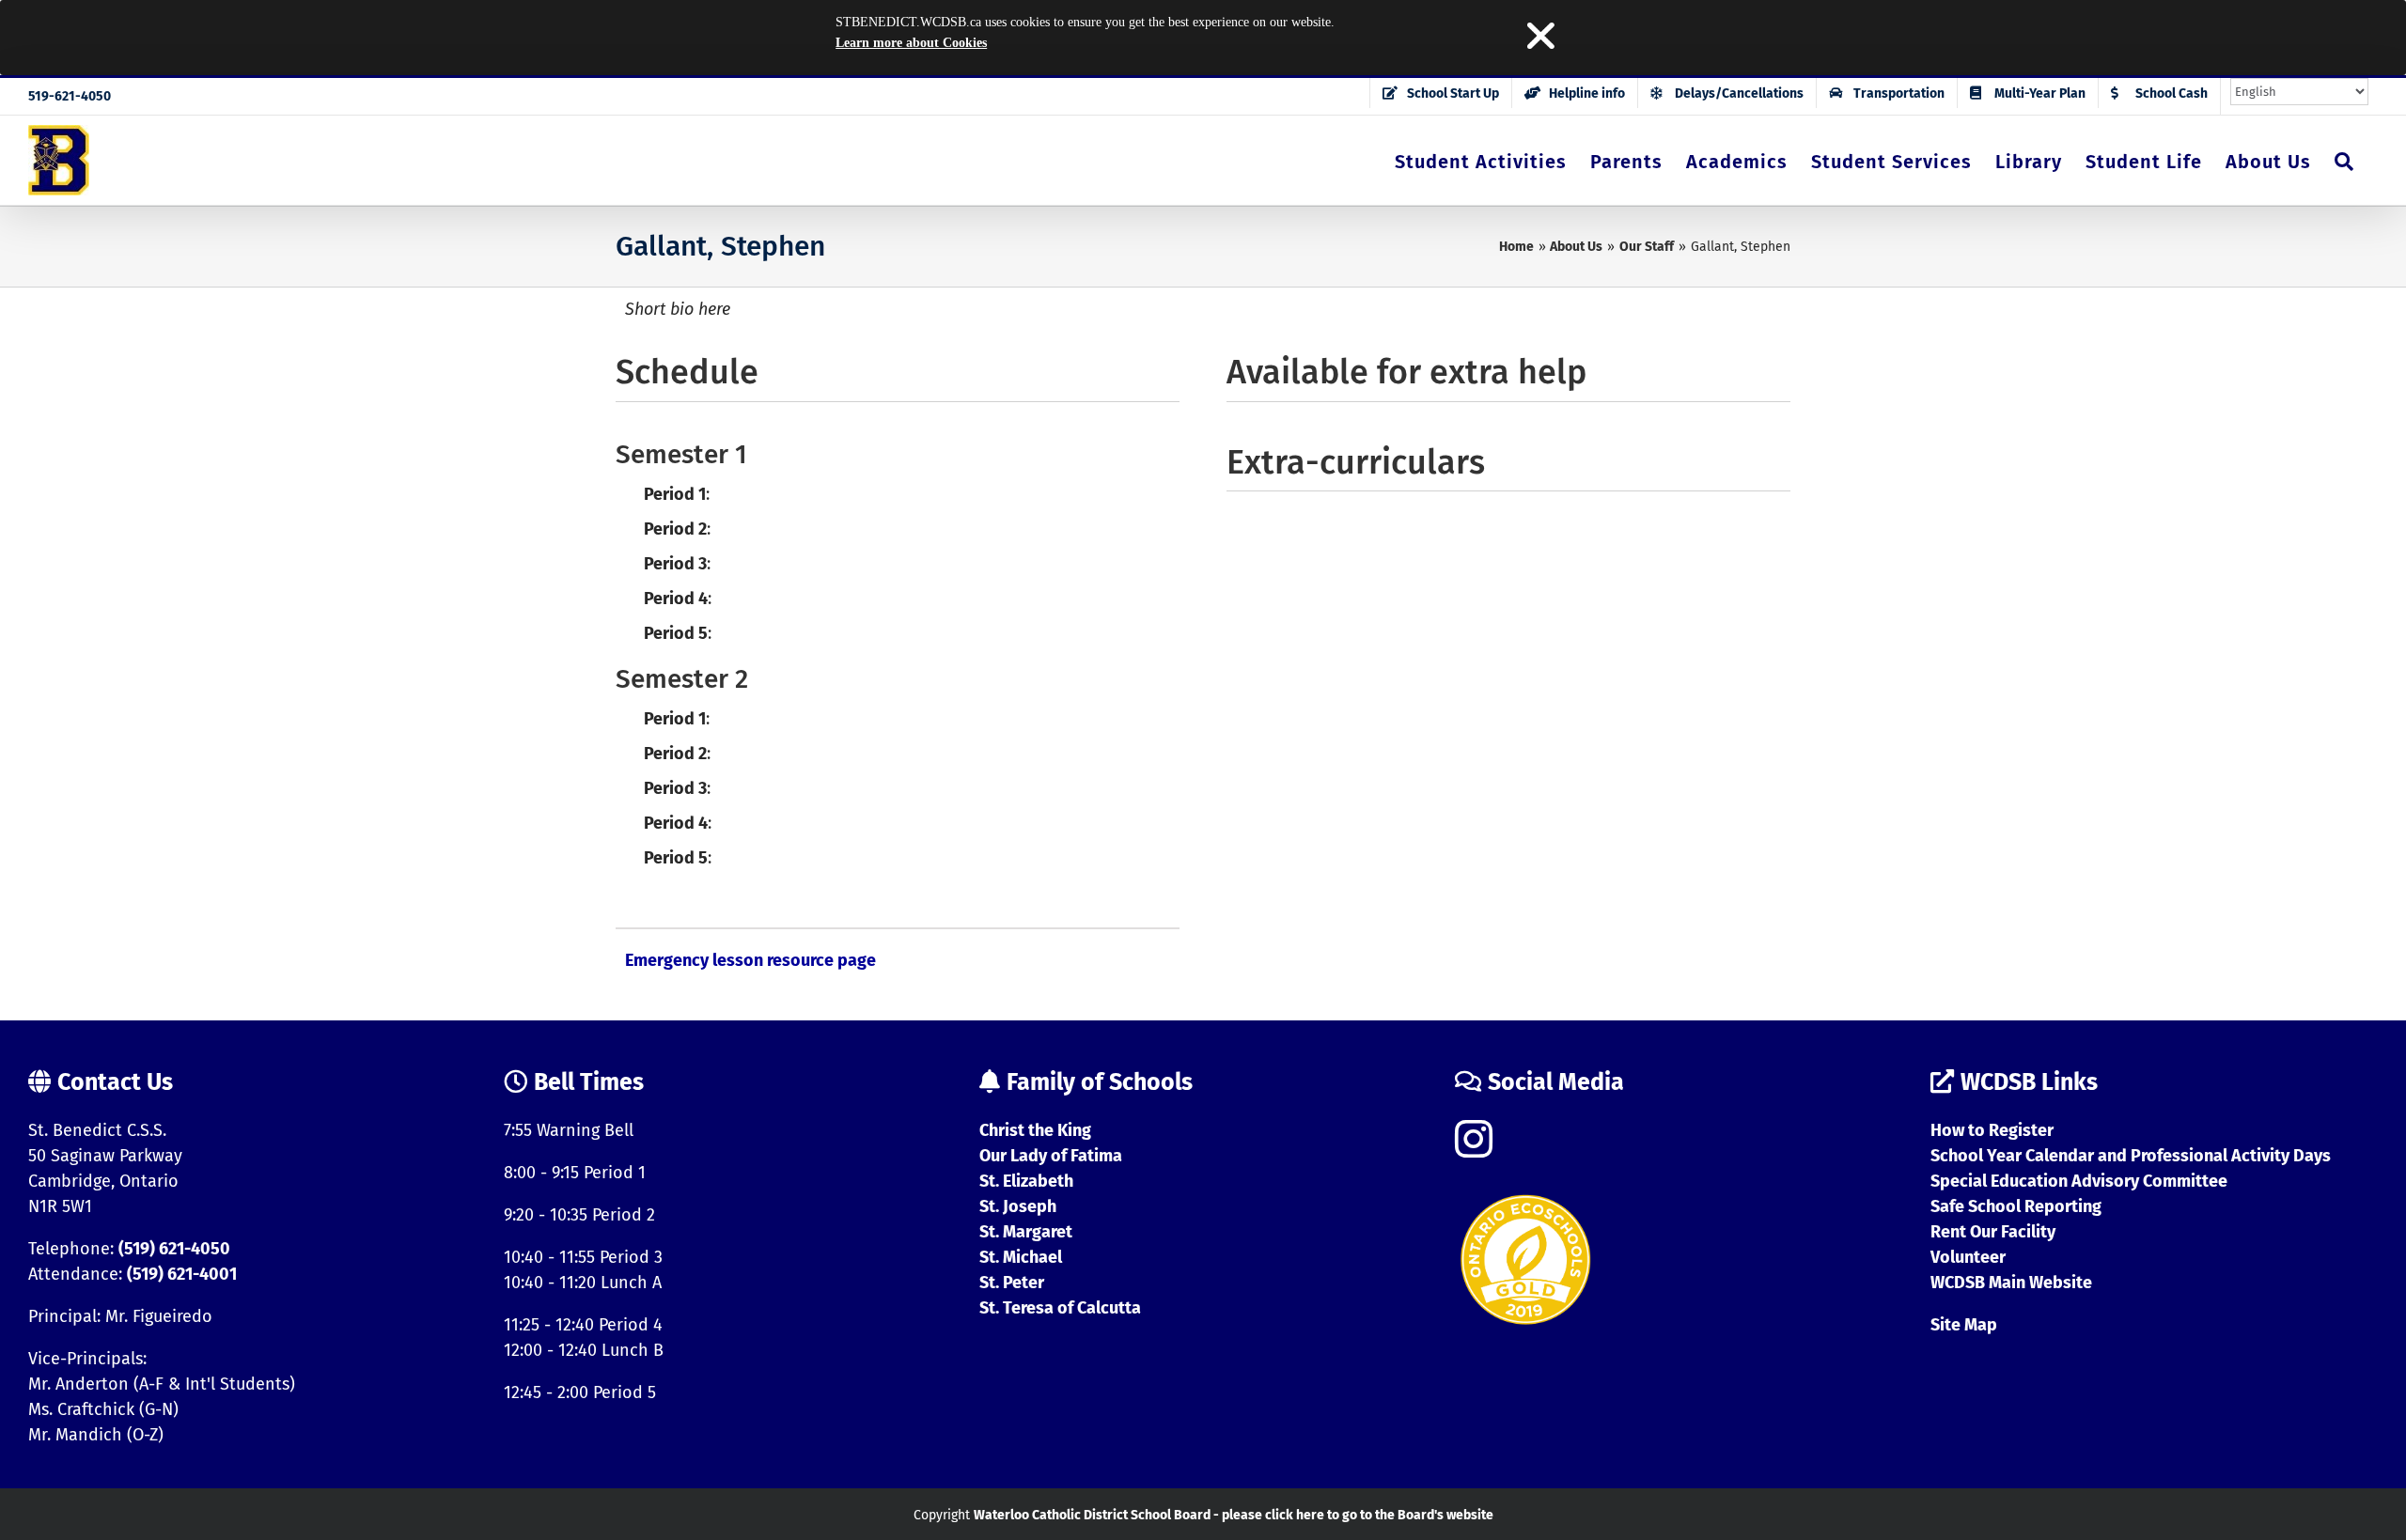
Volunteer (1968, 1257)
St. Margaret (1026, 1232)
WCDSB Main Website (2011, 1283)
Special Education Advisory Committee (2079, 1181)
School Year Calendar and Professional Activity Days (2131, 1156)
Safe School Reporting (2016, 1206)
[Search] (2344, 160)
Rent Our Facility (1993, 1232)
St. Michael (1021, 1257)
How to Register (1992, 1130)
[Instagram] (1474, 1139)
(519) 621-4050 (174, 1249)
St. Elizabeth (1026, 1181)
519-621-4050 (70, 96)
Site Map (1964, 1325)
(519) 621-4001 (182, 1274)
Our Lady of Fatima (1051, 1156)
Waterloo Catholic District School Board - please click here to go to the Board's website (1234, 1515)
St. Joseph (1018, 1206)
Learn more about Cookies (911, 43)
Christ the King (1035, 1130)
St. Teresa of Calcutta (1060, 1308)
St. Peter (1012, 1283)
